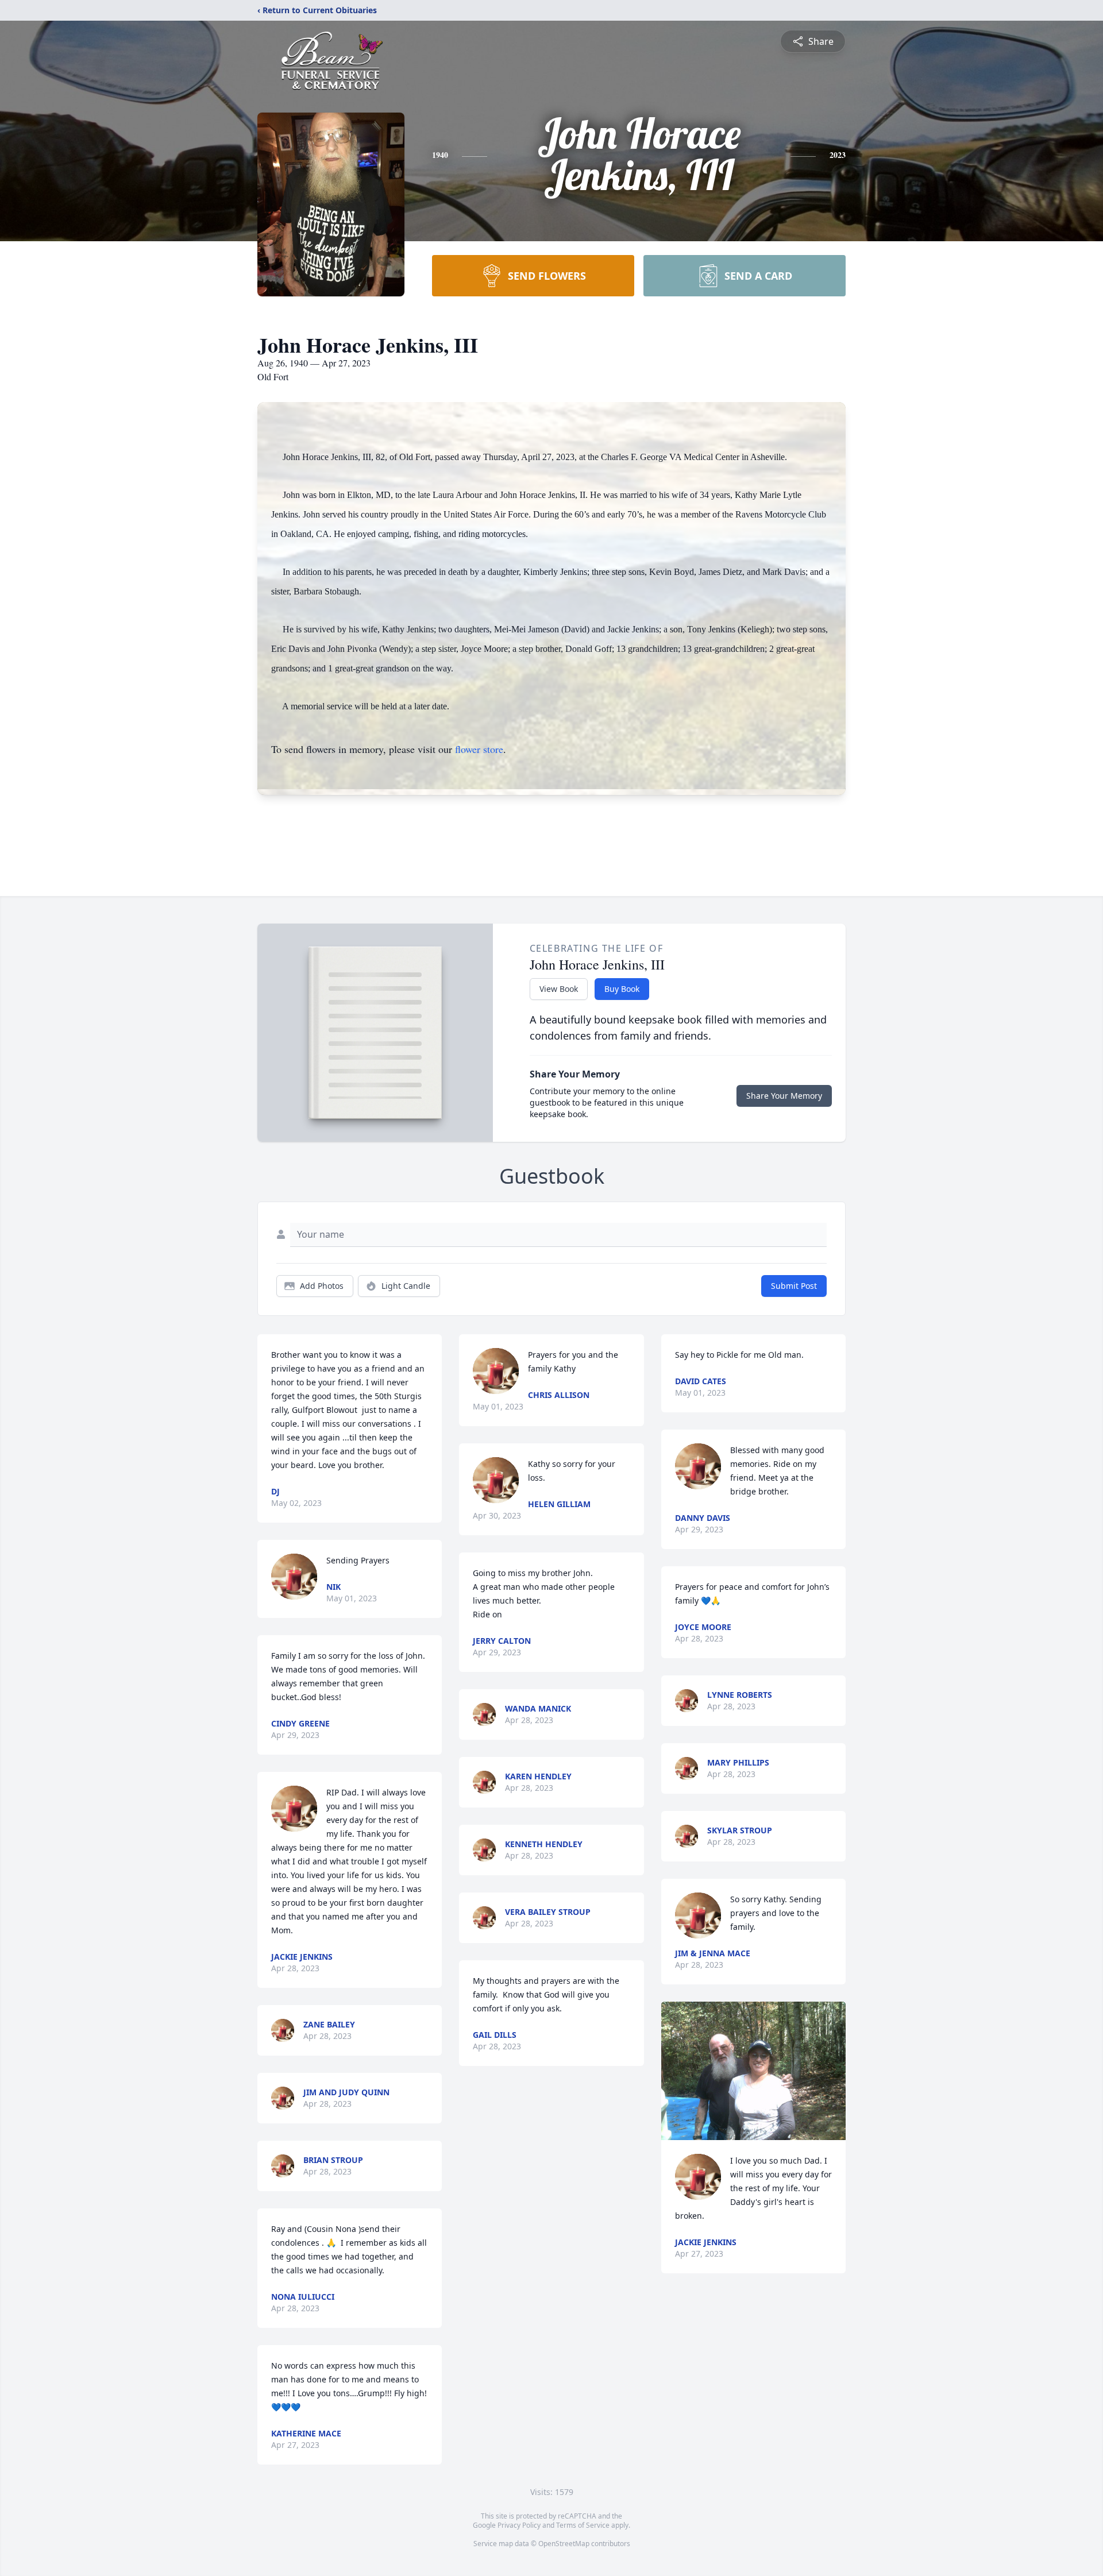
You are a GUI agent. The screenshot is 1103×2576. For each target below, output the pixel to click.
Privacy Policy (519, 2525)
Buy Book (622, 989)
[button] (753, 2071)
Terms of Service (583, 2525)
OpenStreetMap (564, 2544)
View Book (559, 989)
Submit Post (794, 1286)
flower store (479, 749)
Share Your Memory (784, 1096)
